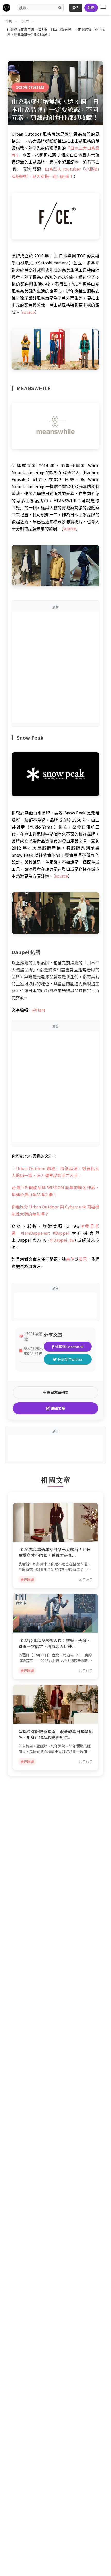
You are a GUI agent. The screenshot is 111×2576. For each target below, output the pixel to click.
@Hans (39, 1010)
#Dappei (62, 1233)
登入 (76, 8)
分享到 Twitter (70, 1359)
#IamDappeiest (35, 1233)
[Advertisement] (55, 667)
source (28, 312)
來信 (70, 1259)
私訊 (83, 1259)
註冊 (91, 8)
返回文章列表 (57, 1392)
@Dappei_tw (62, 1240)
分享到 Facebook (69, 1347)
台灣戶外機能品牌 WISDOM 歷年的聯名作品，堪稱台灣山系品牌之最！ (55, 1191)
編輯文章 (57, 1408)
